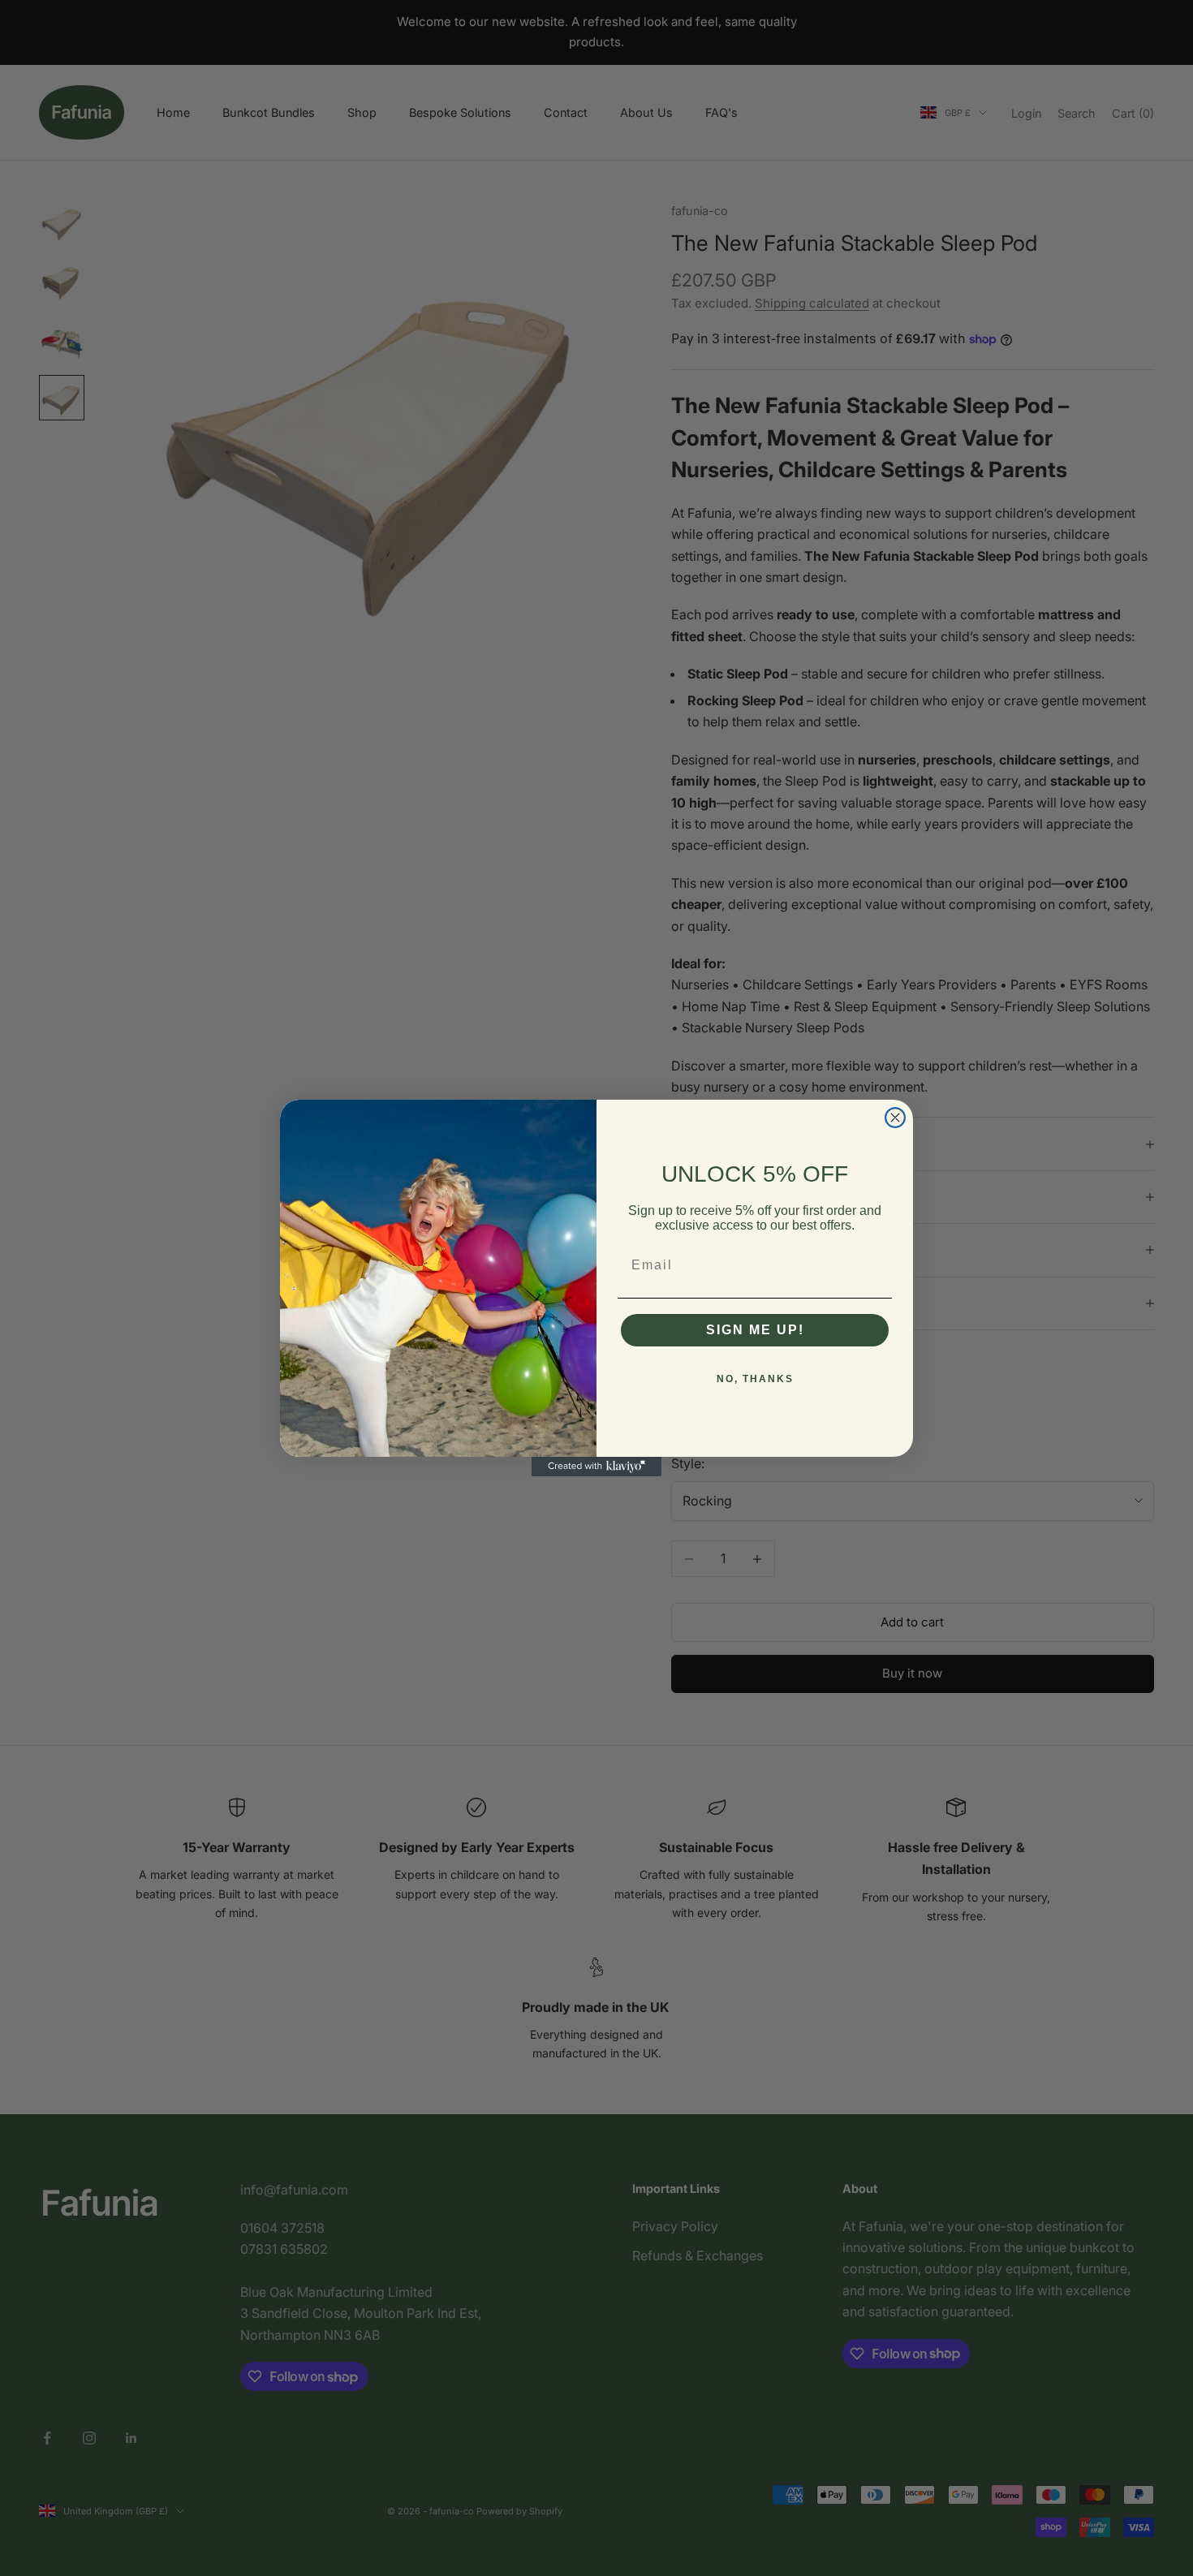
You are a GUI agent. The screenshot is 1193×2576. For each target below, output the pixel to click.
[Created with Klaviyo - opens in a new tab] (596, 1467)
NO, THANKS (755, 1379)
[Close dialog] (895, 1118)
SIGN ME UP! (755, 1330)
